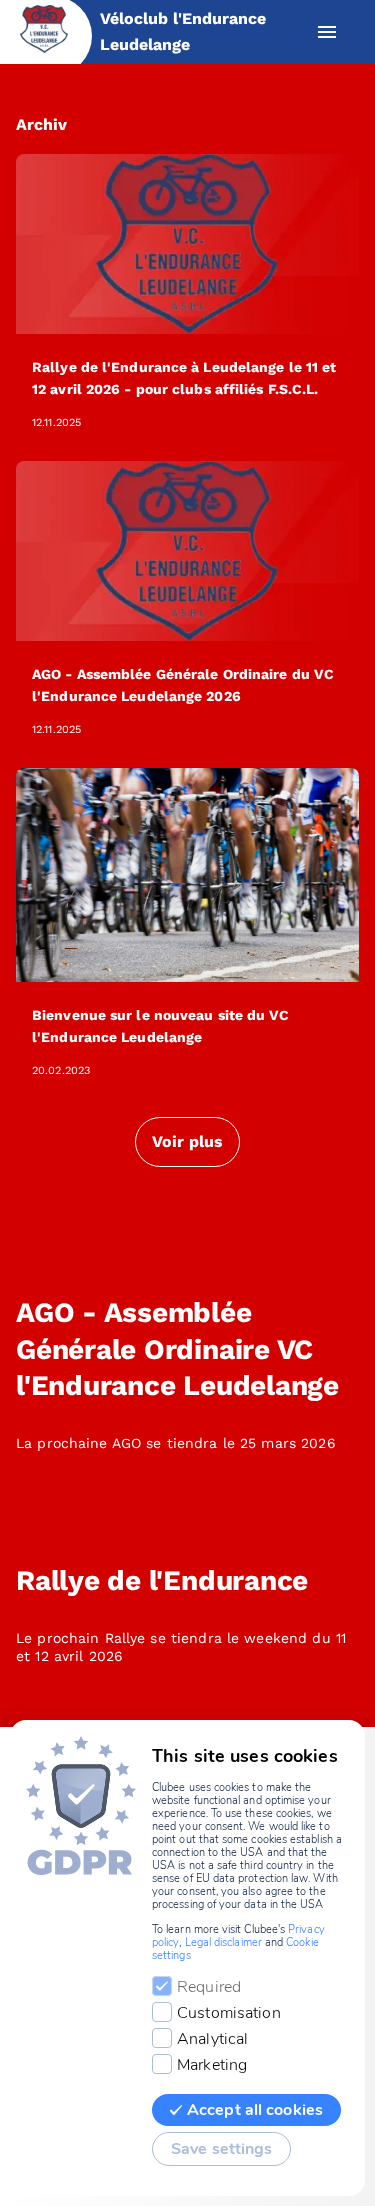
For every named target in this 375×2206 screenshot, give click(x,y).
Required (209, 1987)
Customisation (229, 2013)
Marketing (212, 2065)
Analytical (212, 2039)
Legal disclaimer (223, 1942)
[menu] (327, 32)
